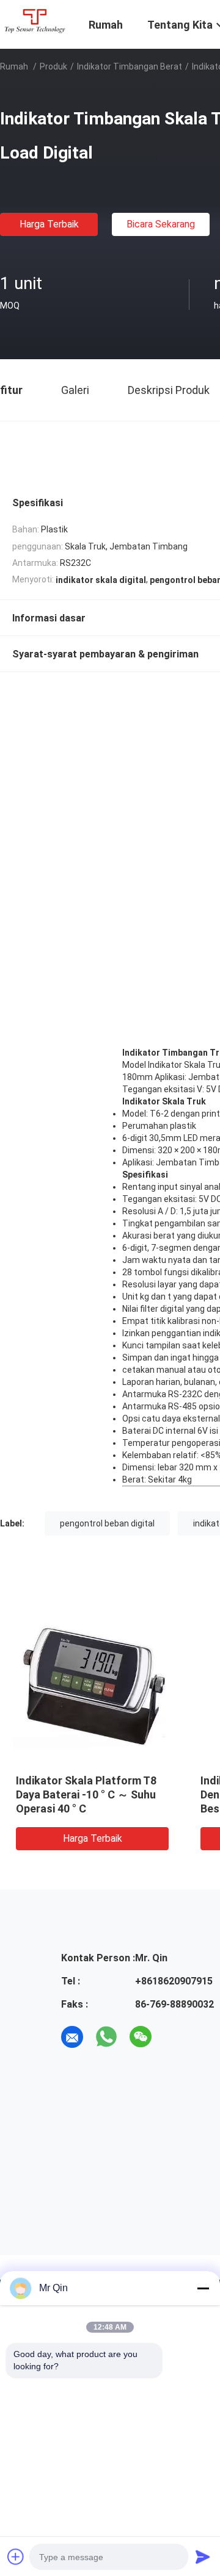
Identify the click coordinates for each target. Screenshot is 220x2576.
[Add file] (16, 2556)
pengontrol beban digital (107, 1523)
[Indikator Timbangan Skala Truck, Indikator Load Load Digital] (92, 1685)
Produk (53, 66)
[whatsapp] (106, 2037)
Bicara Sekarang (161, 224)
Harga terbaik (49, 224)
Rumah (14, 66)
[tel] (175, 2037)
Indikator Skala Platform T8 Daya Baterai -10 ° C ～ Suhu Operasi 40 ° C (86, 1794)
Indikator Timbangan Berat (130, 66)
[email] (72, 2037)
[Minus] (203, 2288)
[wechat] (141, 2037)
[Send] (203, 2556)
